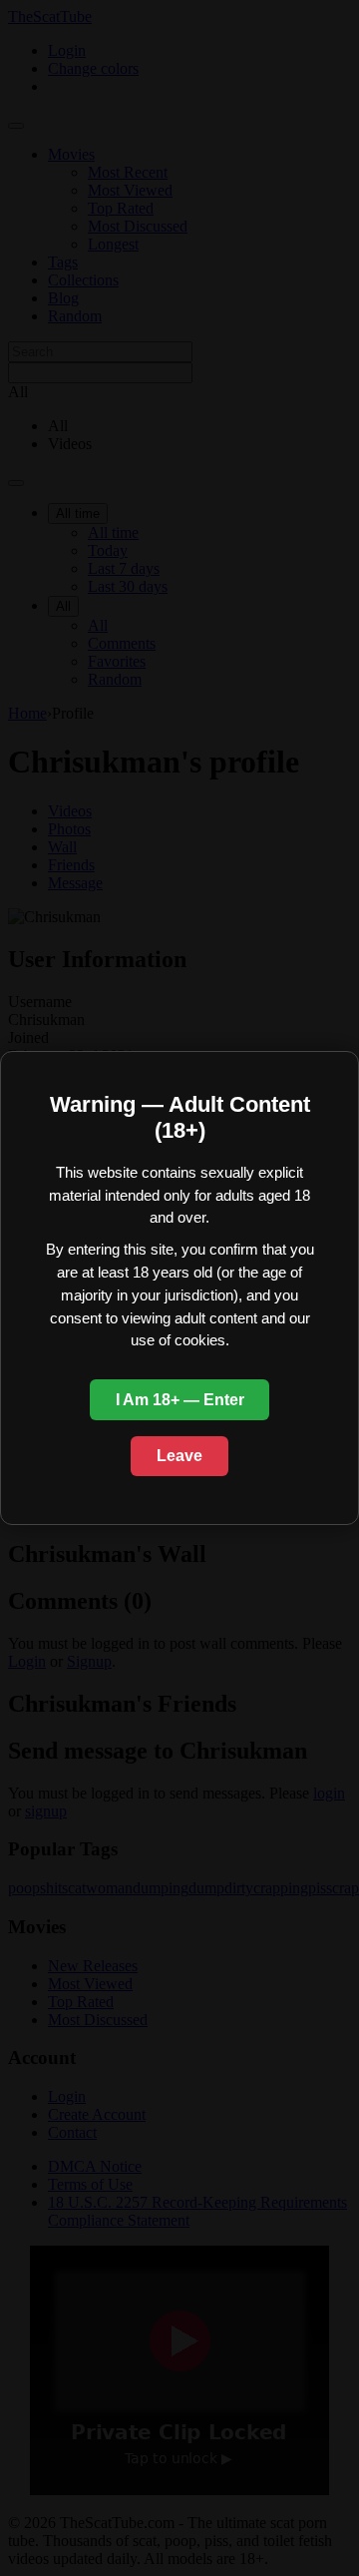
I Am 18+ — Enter (180, 1400)
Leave (179, 1456)
